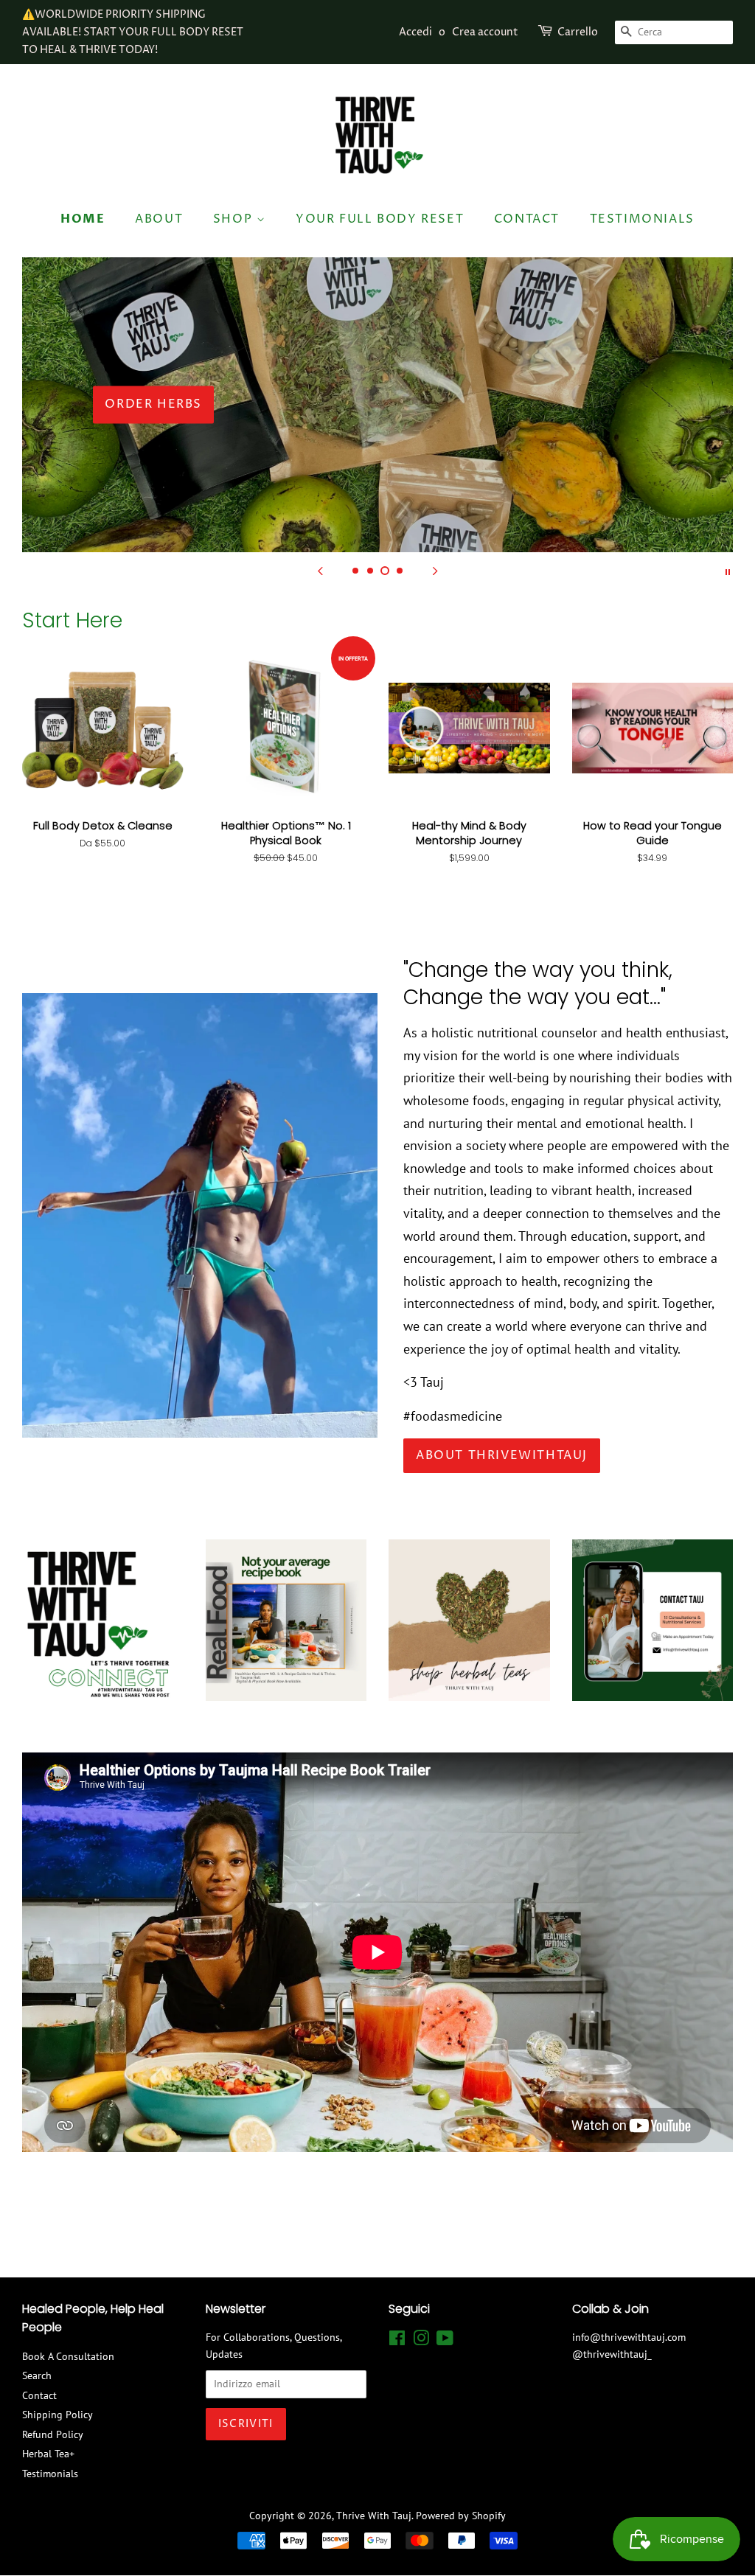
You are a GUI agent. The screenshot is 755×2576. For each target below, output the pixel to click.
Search (37, 2375)
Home (83, 219)
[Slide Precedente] (320, 571)
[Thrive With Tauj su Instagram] (421, 2341)
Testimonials (642, 219)
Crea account (485, 32)
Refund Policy (53, 2434)
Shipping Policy (58, 2415)
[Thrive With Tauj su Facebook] (397, 2341)
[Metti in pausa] (728, 571)
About (159, 219)
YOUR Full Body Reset (380, 219)
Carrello (578, 32)
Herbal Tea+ (48, 2454)
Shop (235, 219)
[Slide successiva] (435, 571)
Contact (527, 219)
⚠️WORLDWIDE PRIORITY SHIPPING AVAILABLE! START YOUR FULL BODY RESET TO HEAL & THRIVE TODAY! (133, 32)
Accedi (415, 32)
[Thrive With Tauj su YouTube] (445, 2341)
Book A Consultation (68, 2356)
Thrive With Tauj (374, 2516)
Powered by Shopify (461, 2516)
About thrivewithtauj (502, 1455)
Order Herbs (153, 404)
